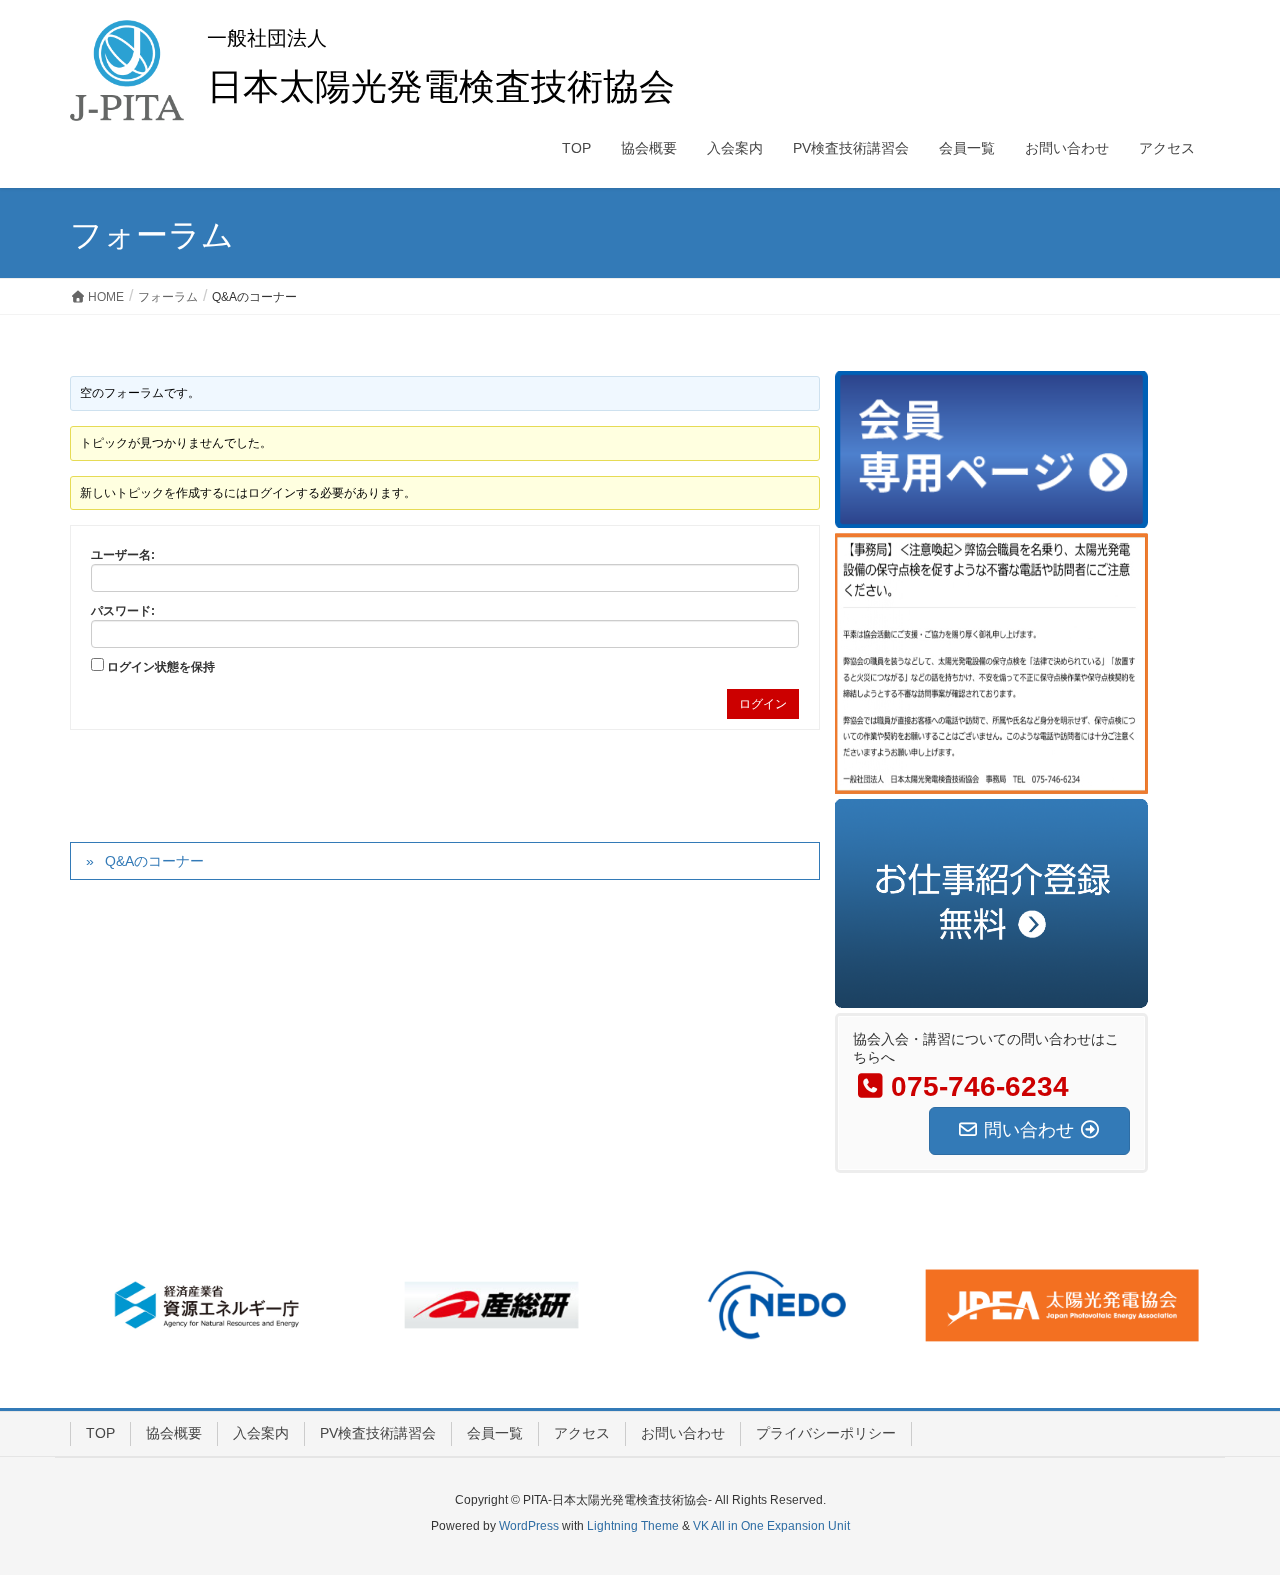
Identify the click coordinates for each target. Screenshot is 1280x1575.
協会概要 (174, 1433)
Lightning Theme (633, 1526)
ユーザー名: (123, 555)
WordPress (529, 1526)
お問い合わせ (683, 1433)
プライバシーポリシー (826, 1433)
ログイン (763, 704)
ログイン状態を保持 (161, 667)
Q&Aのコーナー (154, 861)
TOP (100, 1433)
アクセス (582, 1433)
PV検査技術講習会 (378, 1433)
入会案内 (261, 1433)
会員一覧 (495, 1433)
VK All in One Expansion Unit (771, 1526)
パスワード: (123, 611)
